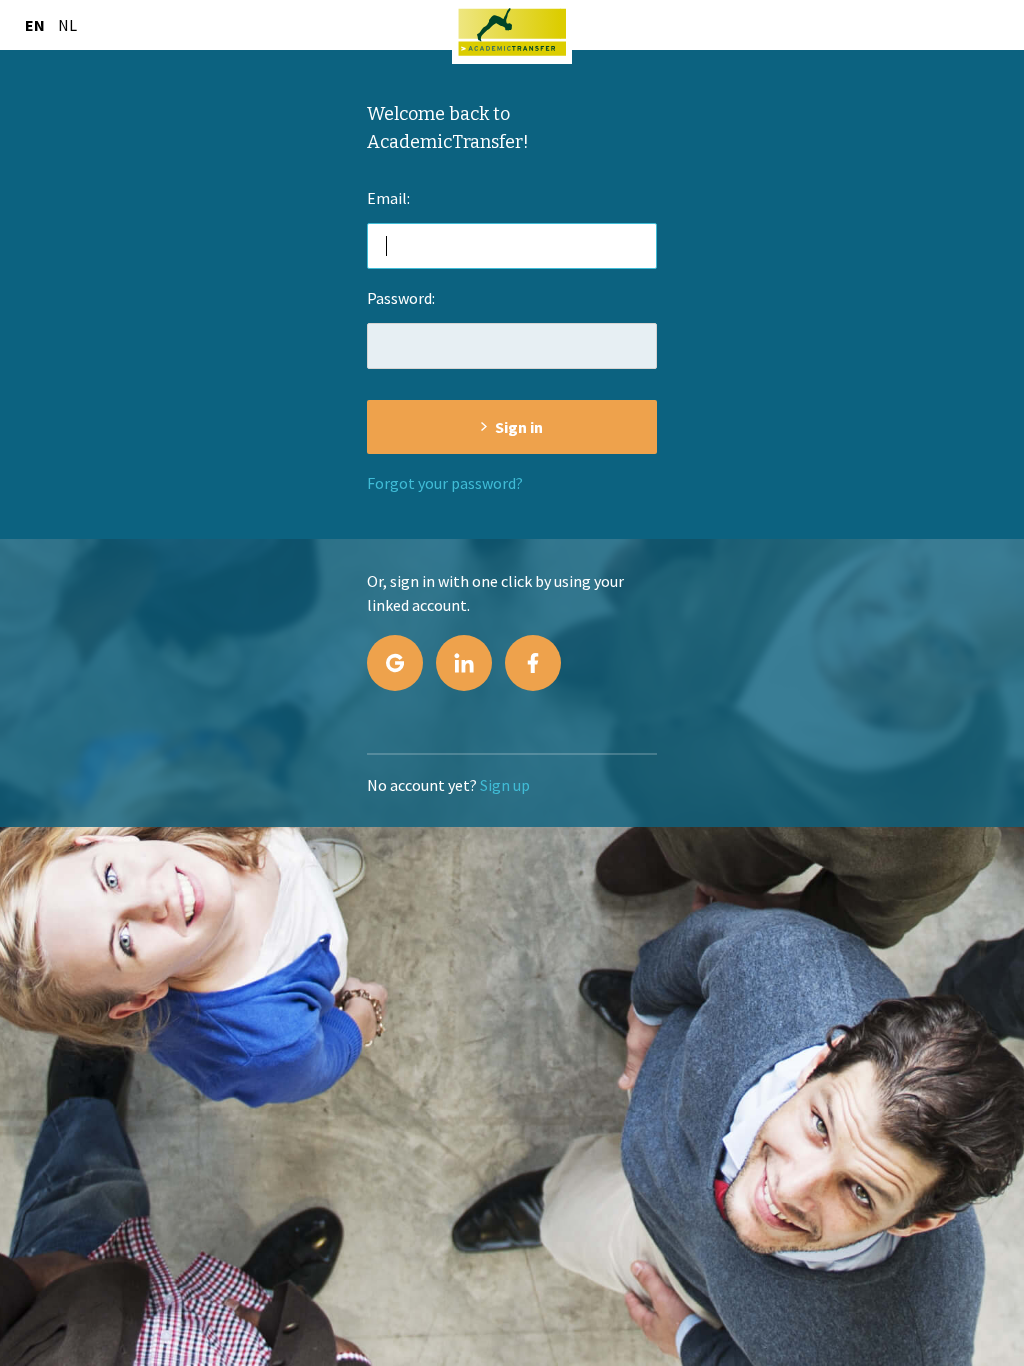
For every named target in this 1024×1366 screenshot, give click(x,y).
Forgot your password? (445, 483)
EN (35, 25)
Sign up (505, 785)
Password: (401, 298)
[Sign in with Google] (395, 663)
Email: (388, 198)
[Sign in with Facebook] (533, 663)
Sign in (519, 427)
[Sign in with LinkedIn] (464, 663)
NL (67, 25)
